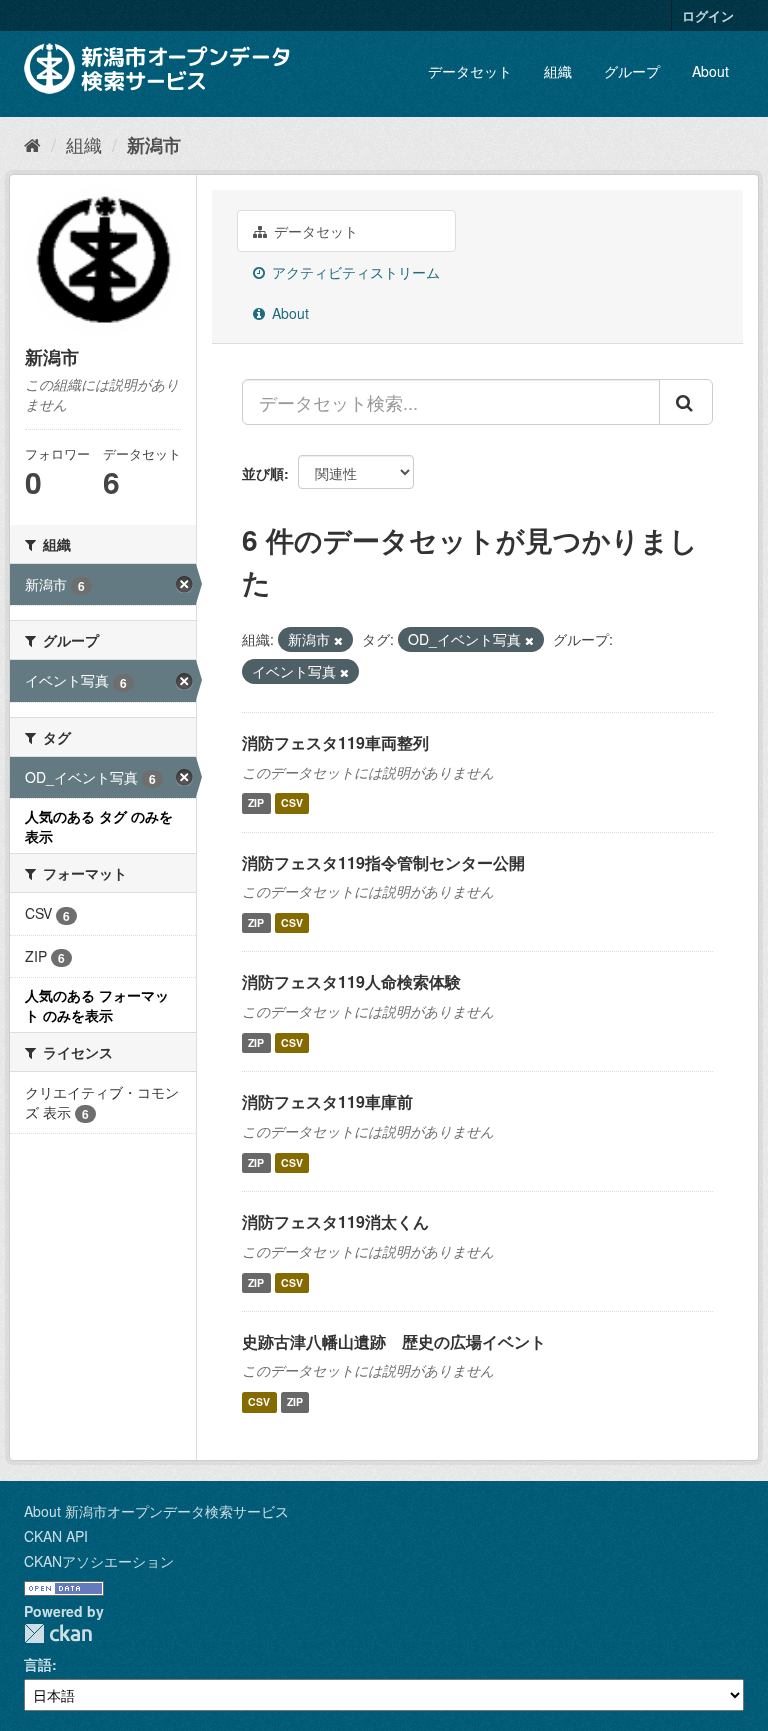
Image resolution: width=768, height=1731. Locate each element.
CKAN (58, 1633)
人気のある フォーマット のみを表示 (97, 1005)
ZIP (256, 803)
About (710, 71)
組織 (558, 71)
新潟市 (154, 145)
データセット (470, 71)
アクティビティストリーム (354, 272)
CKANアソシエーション (99, 1561)
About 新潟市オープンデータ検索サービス (156, 1511)
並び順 (263, 473)
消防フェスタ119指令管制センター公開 (383, 862)
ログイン (708, 15)
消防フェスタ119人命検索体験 (351, 981)
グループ (632, 71)
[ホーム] (32, 144)
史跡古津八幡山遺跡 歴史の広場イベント (394, 1341)
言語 (38, 1664)
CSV (292, 803)
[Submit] (686, 402)
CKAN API (56, 1536)
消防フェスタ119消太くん (335, 1221)
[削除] (338, 640)
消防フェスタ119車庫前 (327, 1101)
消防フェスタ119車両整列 (335, 742)
